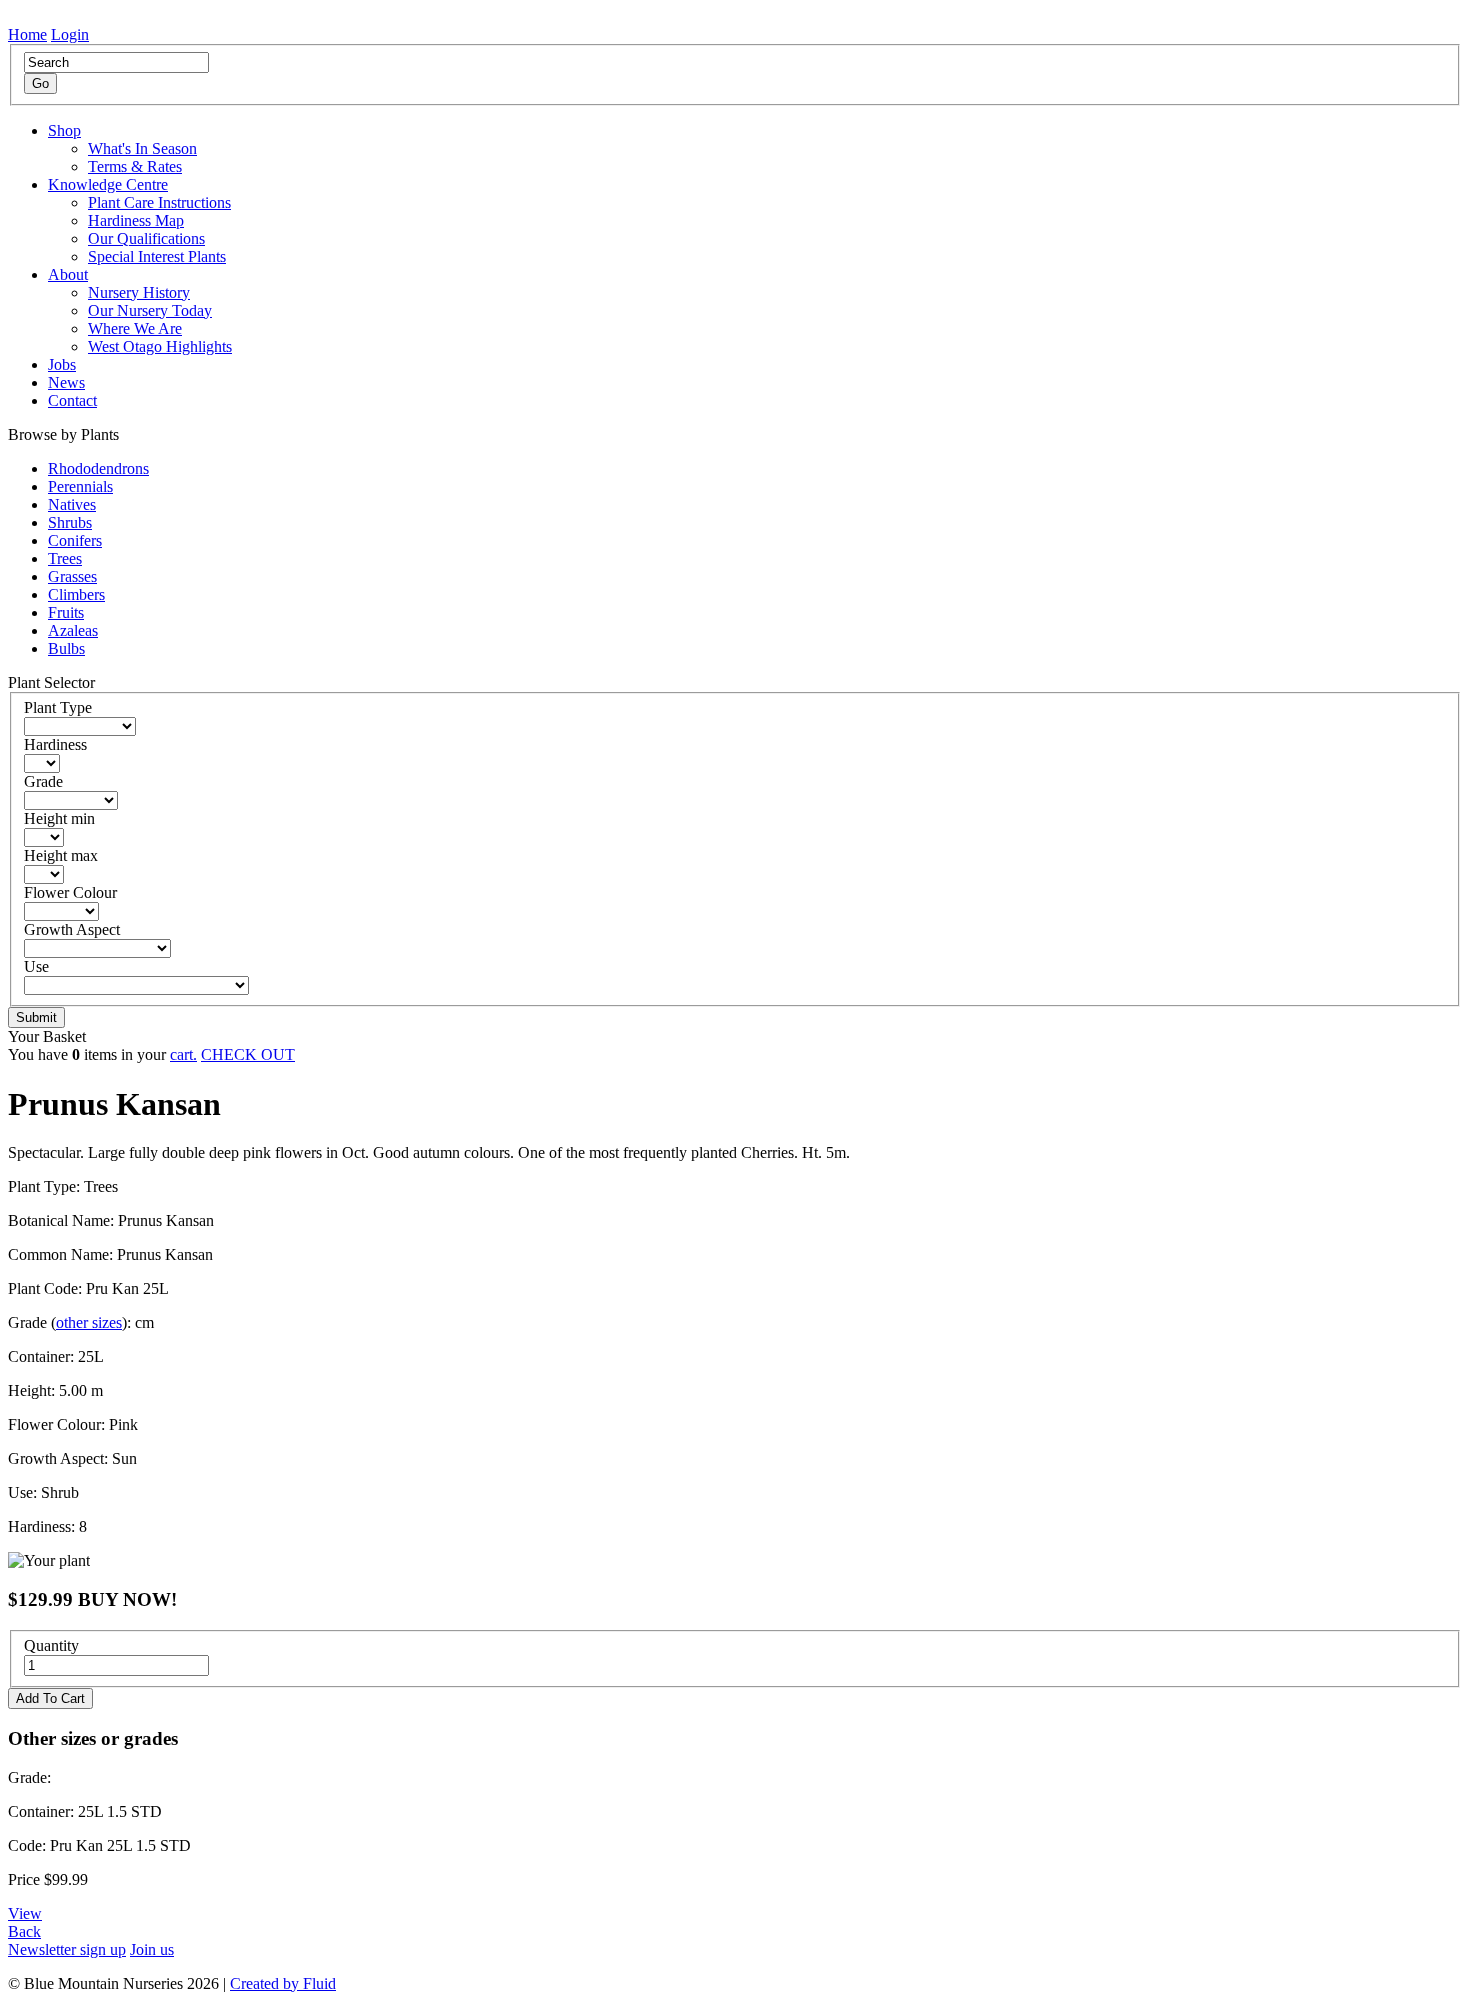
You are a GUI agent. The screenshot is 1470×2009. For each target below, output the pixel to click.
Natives (72, 504)
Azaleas (73, 630)
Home (27, 34)
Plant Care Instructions (159, 202)
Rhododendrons (98, 468)
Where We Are (135, 328)
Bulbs (66, 648)
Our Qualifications (146, 238)
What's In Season (142, 148)
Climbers (76, 594)
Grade (43, 781)
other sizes (89, 1322)
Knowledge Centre (108, 184)
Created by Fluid (283, 1983)
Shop (64, 130)
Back (24, 1931)
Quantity (51, 1645)
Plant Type (58, 707)
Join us (152, 1949)
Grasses (72, 576)
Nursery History (139, 292)
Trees (65, 558)
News (66, 382)
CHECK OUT (248, 1054)
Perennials (80, 486)
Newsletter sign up (67, 1949)
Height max (61, 855)
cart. (183, 1054)
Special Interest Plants (157, 256)
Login (70, 34)
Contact (72, 400)
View (25, 1913)
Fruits (66, 612)
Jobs (62, 364)
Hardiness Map (136, 220)
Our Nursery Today (150, 310)
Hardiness (55, 744)
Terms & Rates (135, 166)
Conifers (75, 540)
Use (36, 966)
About (68, 274)
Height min (59, 818)
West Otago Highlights (160, 346)
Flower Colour (70, 892)
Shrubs (70, 522)
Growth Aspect (72, 929)
